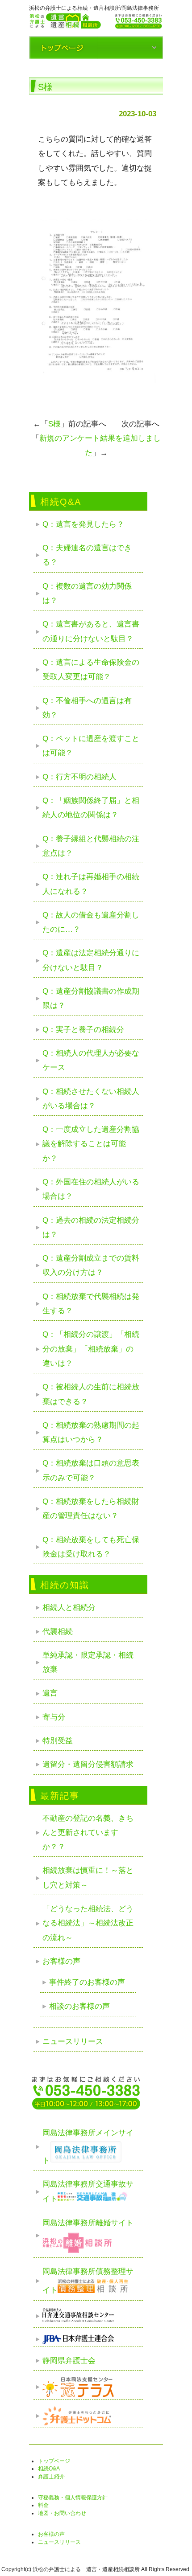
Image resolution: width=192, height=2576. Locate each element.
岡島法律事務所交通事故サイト (88, 2192)
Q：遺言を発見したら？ (83, 524)
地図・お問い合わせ (62, 2513)
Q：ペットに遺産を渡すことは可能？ (91, 746)
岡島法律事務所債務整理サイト (88, 2281)
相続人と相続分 (69, 1607)
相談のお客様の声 (79, 2006)
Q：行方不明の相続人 (79, 777)
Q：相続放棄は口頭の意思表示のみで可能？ (91, 1470)
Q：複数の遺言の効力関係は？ (87, 593)
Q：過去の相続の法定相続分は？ (91, 1227)
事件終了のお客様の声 (87, 1982)
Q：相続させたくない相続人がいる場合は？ (91, 1099)
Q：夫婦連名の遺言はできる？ (87, 555)
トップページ (54, 2461)
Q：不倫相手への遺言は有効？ (87, 708)
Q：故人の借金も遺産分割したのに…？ (91, 922)
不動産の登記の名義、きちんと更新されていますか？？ (88, 1833)
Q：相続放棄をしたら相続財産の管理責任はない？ (91, 1509)
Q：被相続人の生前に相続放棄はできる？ (91, 1394)
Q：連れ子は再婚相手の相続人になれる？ (91, 884)
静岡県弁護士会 (69, 2361)
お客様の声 (61, 1961)
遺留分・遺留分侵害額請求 (88, 1764)
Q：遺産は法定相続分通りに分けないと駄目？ (91, 960)
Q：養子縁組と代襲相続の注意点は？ (91, 846)
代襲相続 (58, 1632)
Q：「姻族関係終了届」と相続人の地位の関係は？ (91, 808)
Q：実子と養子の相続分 (83, 1030)
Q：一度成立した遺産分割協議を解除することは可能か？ (91, 1144)
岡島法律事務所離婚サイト (88, 2223)
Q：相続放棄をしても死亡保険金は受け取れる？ (91, 1547)
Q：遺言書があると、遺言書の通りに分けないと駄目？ (91, 631)
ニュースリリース (73, 2042)
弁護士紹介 (51, 2477)
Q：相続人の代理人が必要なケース (91, 1060)
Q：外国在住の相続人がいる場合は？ (91, 1189)
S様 (54, 424)
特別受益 (58, 1741)
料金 (43, 2505)
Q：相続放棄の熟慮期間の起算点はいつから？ (91, 1432)
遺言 (50, 1693)
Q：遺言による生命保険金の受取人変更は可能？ (91, 670)
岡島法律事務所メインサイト (88, 2146)
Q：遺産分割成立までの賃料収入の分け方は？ (91, 1265)
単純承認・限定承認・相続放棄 (88, 1662)
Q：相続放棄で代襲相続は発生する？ (91, 1304)
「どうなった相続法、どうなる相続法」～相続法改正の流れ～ (88, 1923)
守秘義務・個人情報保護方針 (73, 2498)
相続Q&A (49, 2469)
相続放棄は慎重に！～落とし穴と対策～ (88, 1878)
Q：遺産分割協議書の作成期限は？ (91, 998)
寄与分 (54, 1717)
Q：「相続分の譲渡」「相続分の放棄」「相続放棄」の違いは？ (91, 1349)
